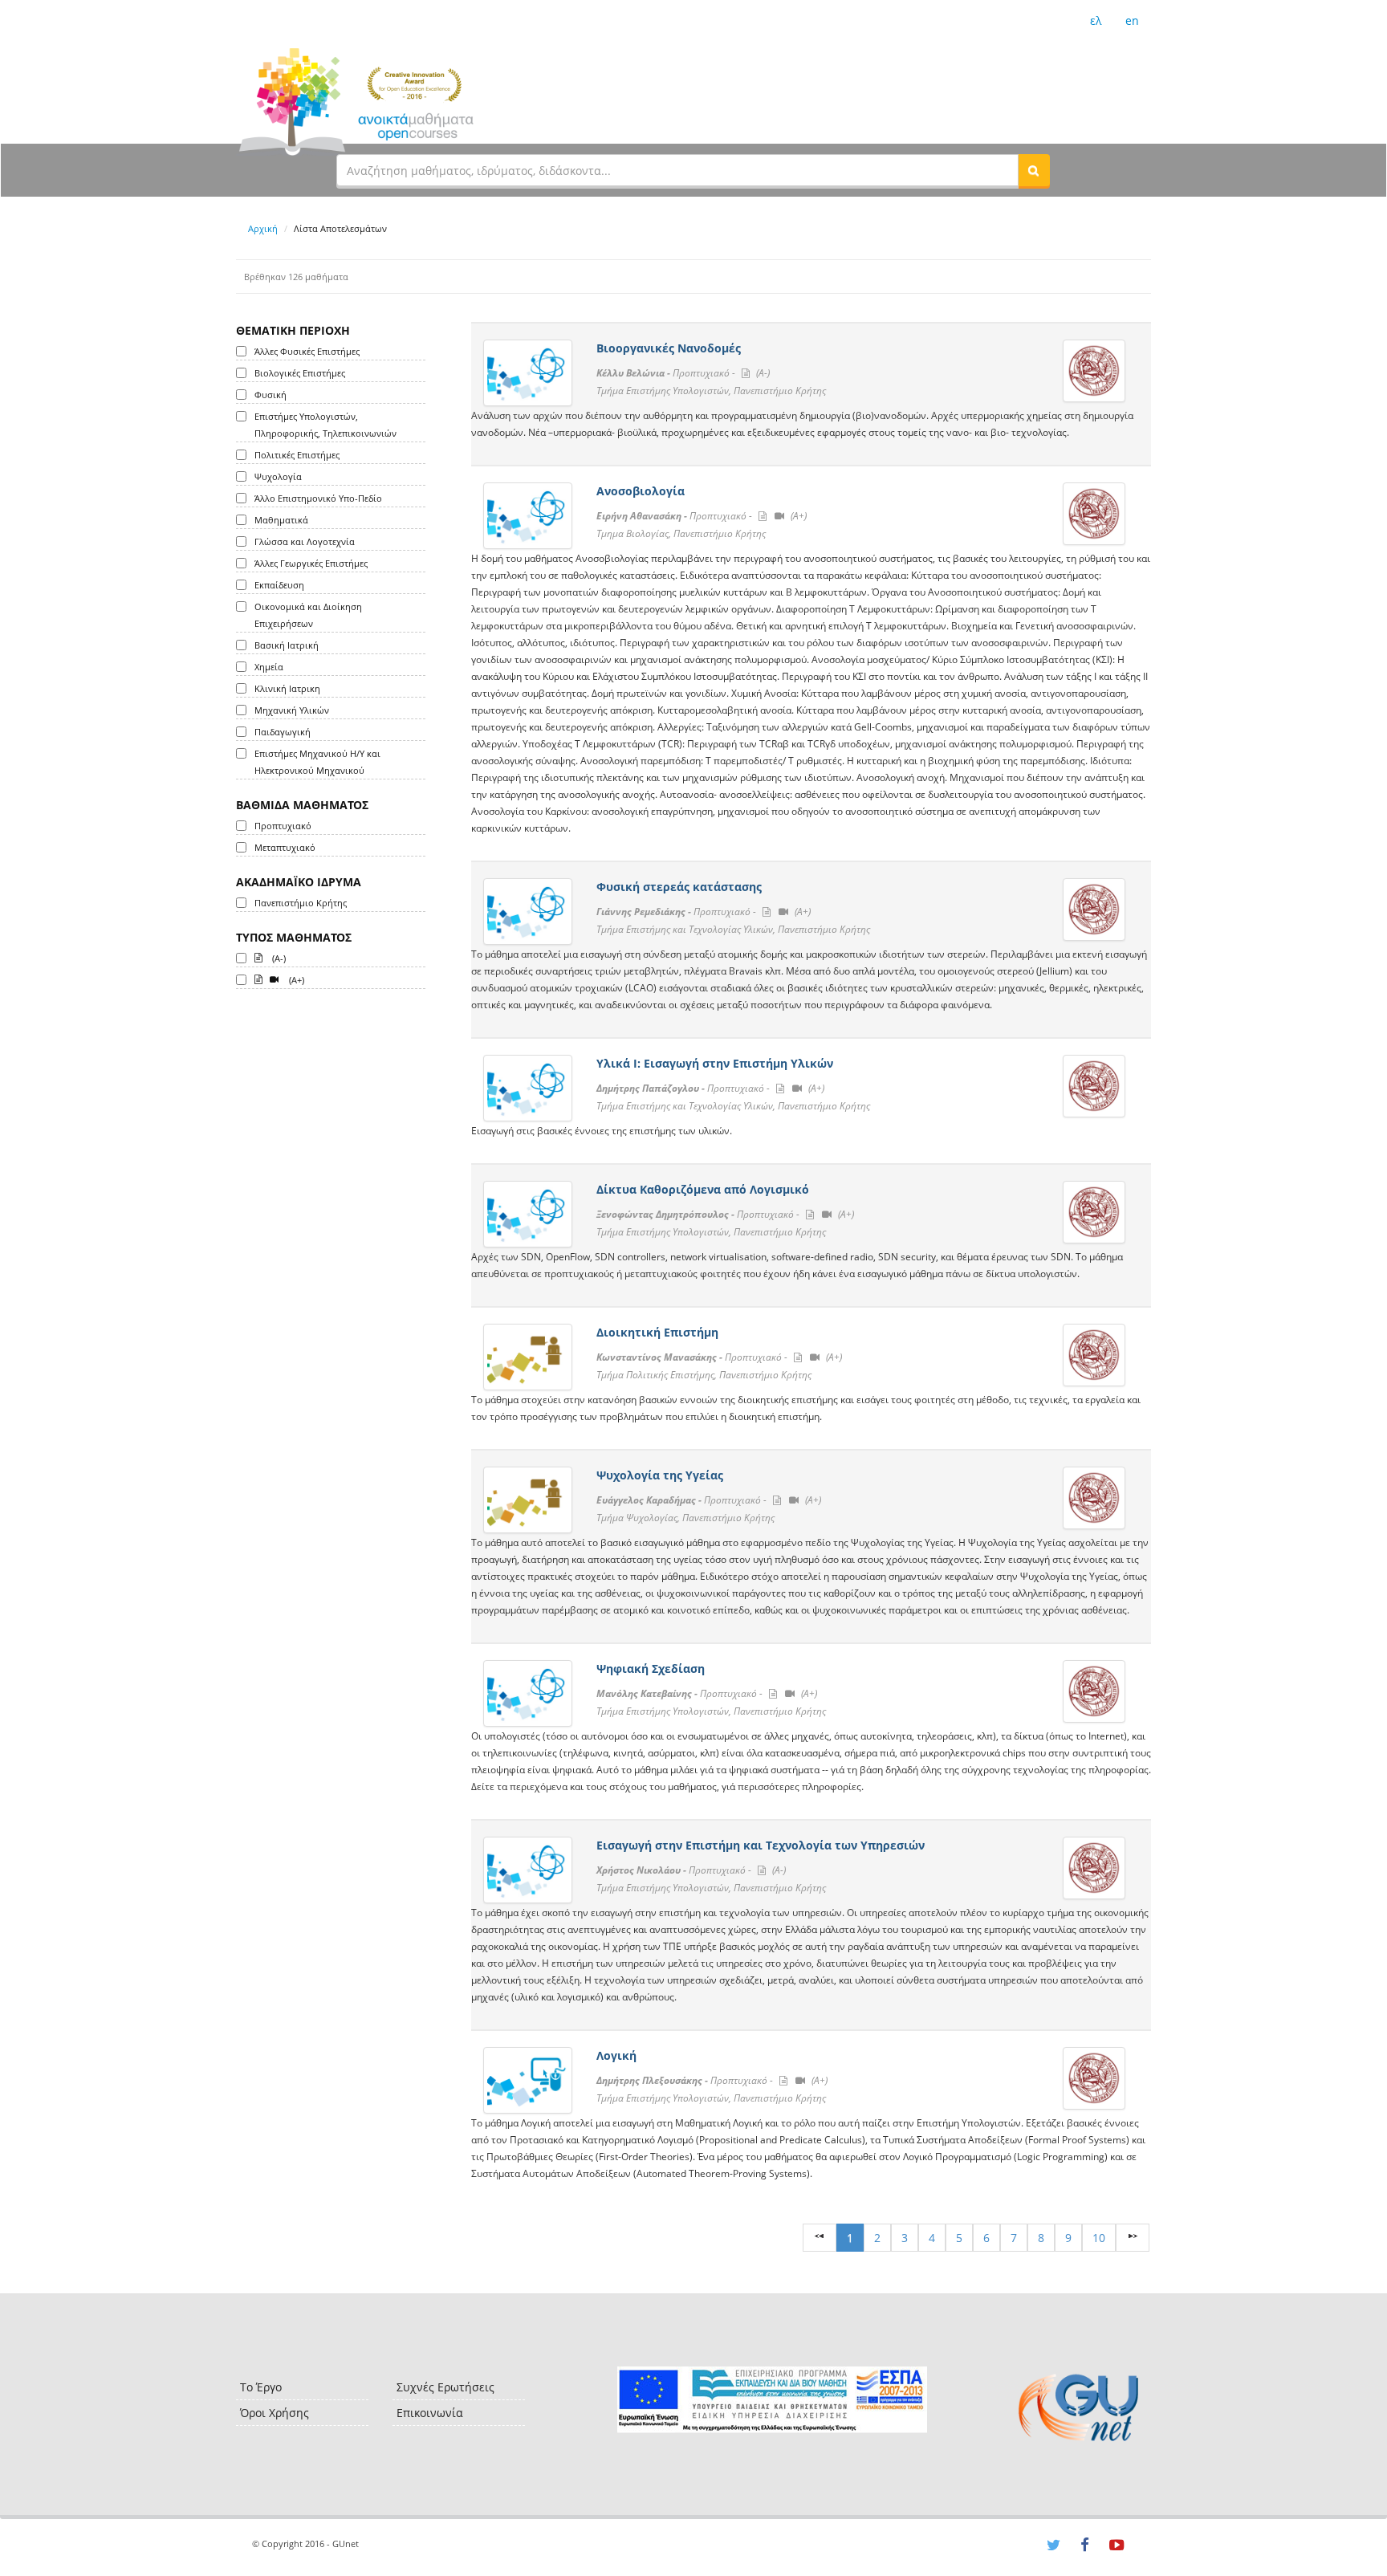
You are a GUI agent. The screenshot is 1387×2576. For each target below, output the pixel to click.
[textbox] (677, 170)
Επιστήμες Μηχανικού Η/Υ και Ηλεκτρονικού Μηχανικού (317, 762)
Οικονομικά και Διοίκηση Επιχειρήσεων (308, 615)
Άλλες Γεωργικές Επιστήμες (311, 563)
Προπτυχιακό (283, 826)
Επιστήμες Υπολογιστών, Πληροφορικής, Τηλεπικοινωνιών (325, 425)
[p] (1133, 2238)
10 (1099, 2238)
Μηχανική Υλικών (292, 710)
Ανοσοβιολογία (641, 491)
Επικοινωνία (430, 2413)
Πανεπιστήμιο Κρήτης (301, 903)
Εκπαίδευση (279, 585)
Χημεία (269, 667)
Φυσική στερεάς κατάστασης (679, 887)
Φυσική (270, 395)
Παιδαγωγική (283, 732)
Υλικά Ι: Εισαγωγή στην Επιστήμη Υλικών (715, 1063)
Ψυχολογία (278, 476)
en (1132, 20)
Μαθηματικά (281, 520)
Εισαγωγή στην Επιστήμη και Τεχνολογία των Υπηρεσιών (761, 1845)
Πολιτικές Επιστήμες (297, 455)
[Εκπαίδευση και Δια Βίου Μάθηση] (772, 2400)
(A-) (278, 958)
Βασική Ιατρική (287, 645)
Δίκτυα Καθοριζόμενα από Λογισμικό (703, 1189)
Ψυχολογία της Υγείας (660, 1475)
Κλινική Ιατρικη (287, 688)
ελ (1096, 20)
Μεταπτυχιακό (285, 847)
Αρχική (263, 228)
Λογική (616, 2055)
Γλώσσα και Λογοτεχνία (305, 541)
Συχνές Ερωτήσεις (445, 2387)
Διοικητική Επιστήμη (657, 1332)
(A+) (295, 980)
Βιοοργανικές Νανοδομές (669, 348)
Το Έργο (261, 2387)
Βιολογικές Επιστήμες (300, 373)
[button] (1034, 170)
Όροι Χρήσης (275, 2413)
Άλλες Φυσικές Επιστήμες (307, 351)
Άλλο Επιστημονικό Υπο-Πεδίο (318, 498)
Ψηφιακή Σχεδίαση (651, 1668)
